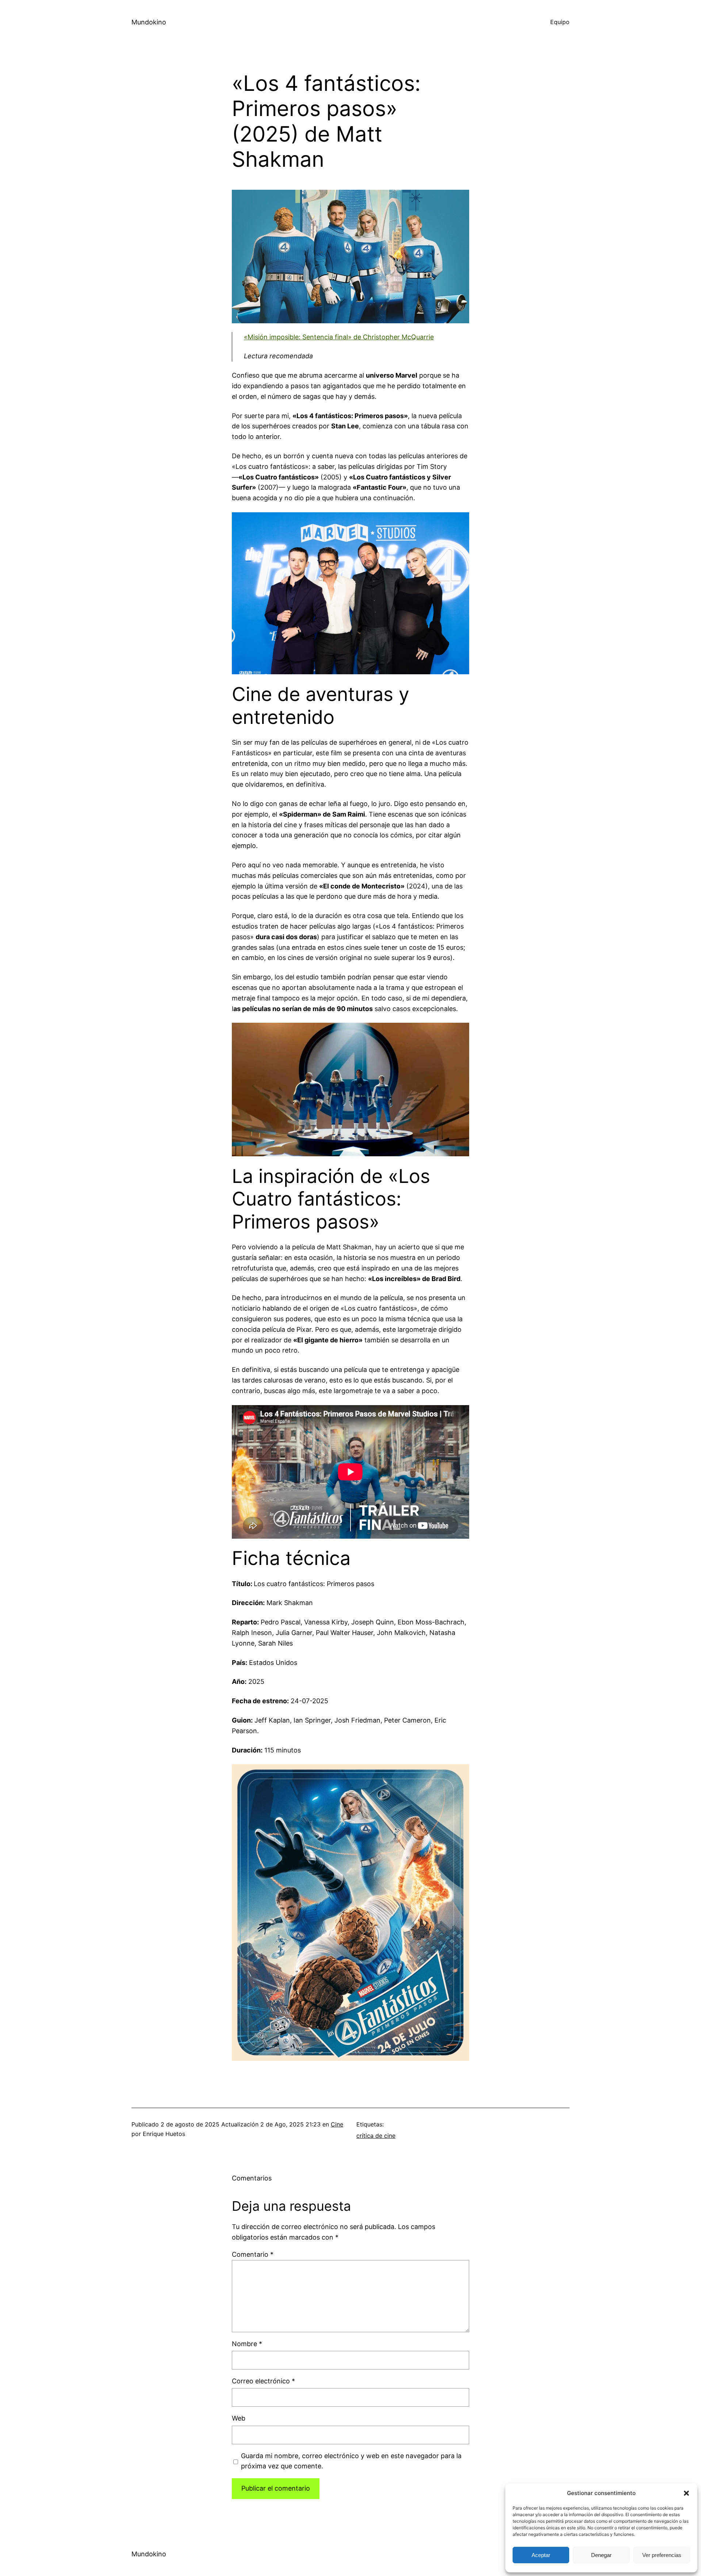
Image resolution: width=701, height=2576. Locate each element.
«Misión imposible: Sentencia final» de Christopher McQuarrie (339, 337)
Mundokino (149, 22)
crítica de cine (376, 2136)
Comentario (253, 2254)
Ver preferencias (662, 2555)
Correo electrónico (263, 2381)
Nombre (247, 2344)
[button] (686, 2493)
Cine (337, 2124)
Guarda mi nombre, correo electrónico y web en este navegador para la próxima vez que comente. (351, 2461)
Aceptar (541, 2555)
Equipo (560, 22)
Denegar (601, 2555)
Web (239, 2418)
